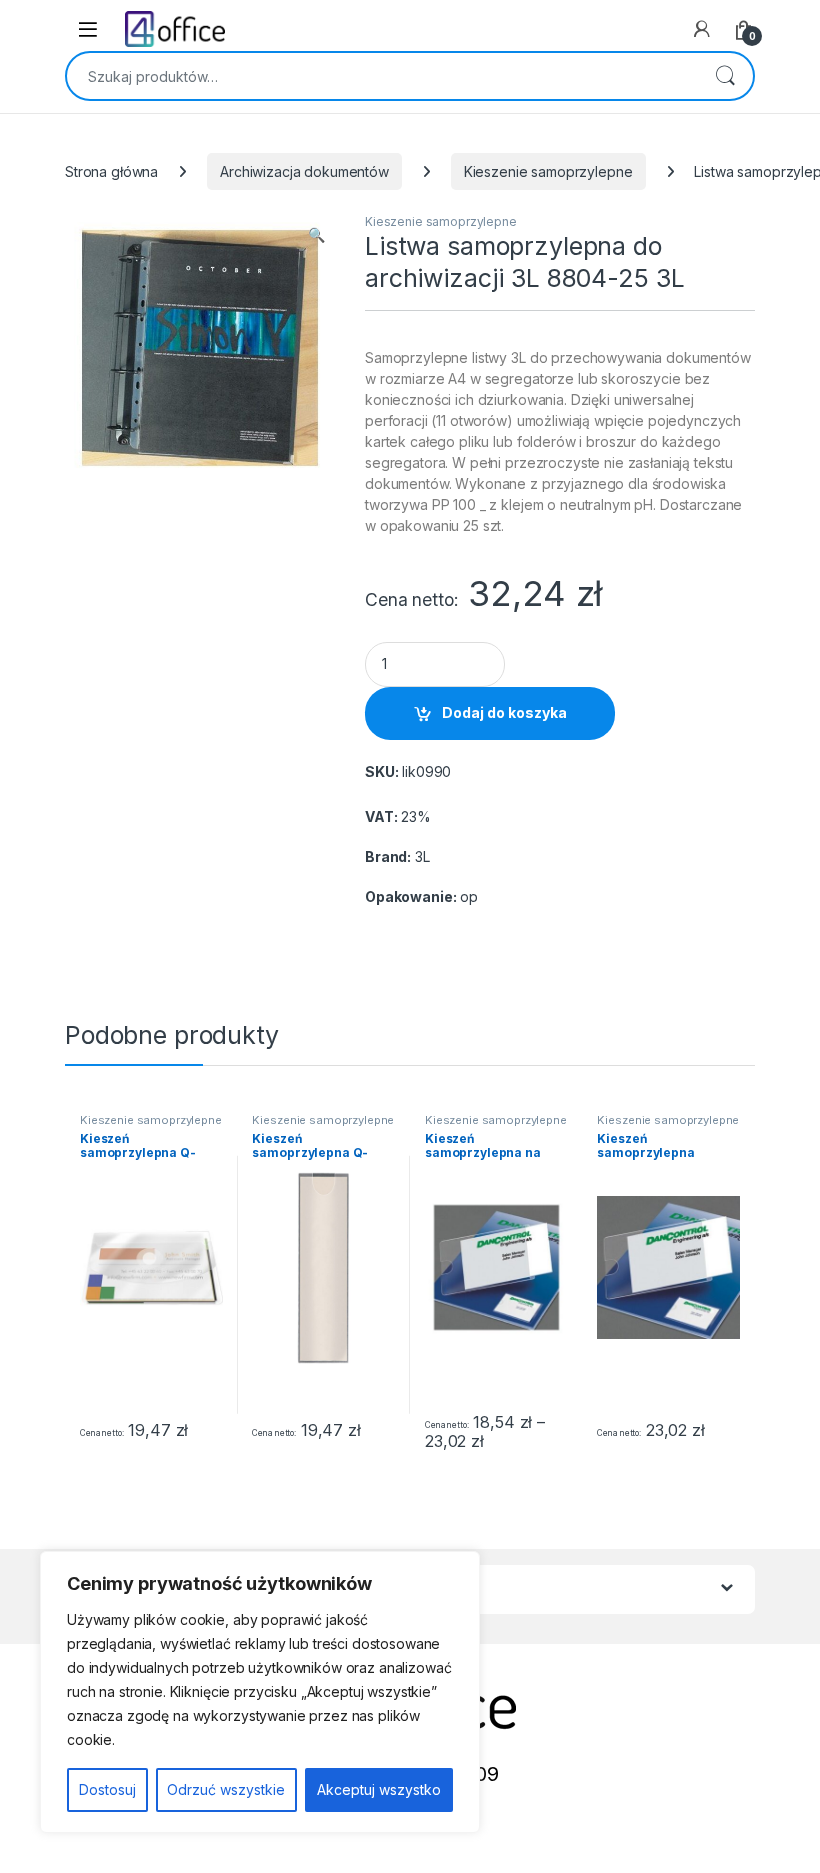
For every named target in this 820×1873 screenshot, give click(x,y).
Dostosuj (107, 1789)
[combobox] (382, 76)
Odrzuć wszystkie (226, 1789)
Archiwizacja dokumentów (304, 171)
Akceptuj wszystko (379, 1789)
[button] (316, 235)
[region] (260, 1692)
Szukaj (725, 76)
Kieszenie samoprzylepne (548, 171)
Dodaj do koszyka (504, 712)
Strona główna (111, 171)
